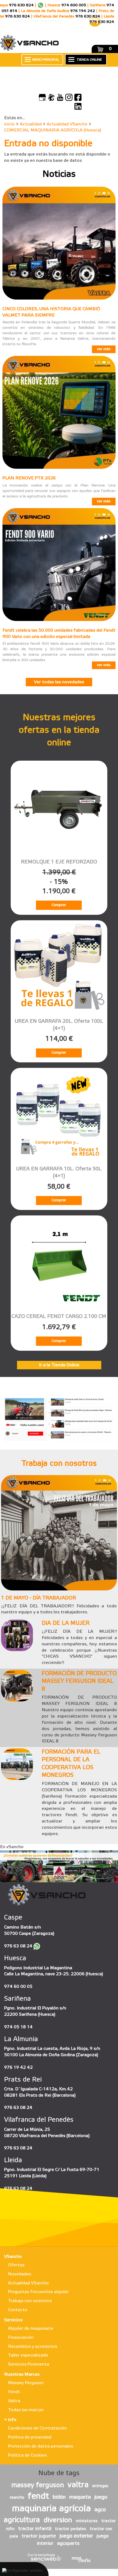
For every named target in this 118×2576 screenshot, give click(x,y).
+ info (10, 2420)
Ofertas (16, 2265)
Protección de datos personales (40, 2446)
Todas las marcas (26, 2410)
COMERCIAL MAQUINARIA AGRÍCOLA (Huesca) (53, 130)
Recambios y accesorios (33, 2347)
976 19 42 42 (18, 2067)
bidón (59, 2497)
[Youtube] (60, 97)
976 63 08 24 (18, 1946)
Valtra (14, 2401)
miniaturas (87, 2521)
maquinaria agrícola (51, 2509)
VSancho (13, 2257)
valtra (78, 2485)
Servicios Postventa (29, 2364)
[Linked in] (78, 106)
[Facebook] (78, 97)
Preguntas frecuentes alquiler (38, 2292)
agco (100, 2510)
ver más (104, 349)
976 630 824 (21, 5)
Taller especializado (28, 2355)
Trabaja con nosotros (30, 2301)
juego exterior (76, 2536)
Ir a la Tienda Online (59, 1365)
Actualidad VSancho (67, 124)
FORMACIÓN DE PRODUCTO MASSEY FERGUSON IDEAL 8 (79, 1682)
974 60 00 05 (18, 1987)
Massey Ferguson (26, 2383)
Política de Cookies (27, 2455)
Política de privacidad (30, 2437)
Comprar (59, 905)
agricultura (22, 2520)
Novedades (19, 2274)
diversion (58, 2520)
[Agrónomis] (51, 97)
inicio (9, 124)
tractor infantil (35, 2529)
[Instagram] (69, 97)
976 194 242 (83, 11)
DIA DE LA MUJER (66, 1623)
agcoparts (68, 2543)
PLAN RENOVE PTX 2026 (29, 478)
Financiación (21, 2338)
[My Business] (42, 97)
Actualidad (31, 124)
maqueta (80, 2497)
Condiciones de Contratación (37, 2428)
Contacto (18, 2310)
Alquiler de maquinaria (30, 2329)
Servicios (13, 2320)
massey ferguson (38, 2486)
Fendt (14, 2392)
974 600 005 (74, 5)
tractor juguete (39, 2536)
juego (101, 2497)
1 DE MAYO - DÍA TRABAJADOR (39, 1598)
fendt (38, 2496)
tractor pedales (71, 2529)
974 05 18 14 (18, 2027)
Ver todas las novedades (59, 682)
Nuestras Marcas (22, 2374)
